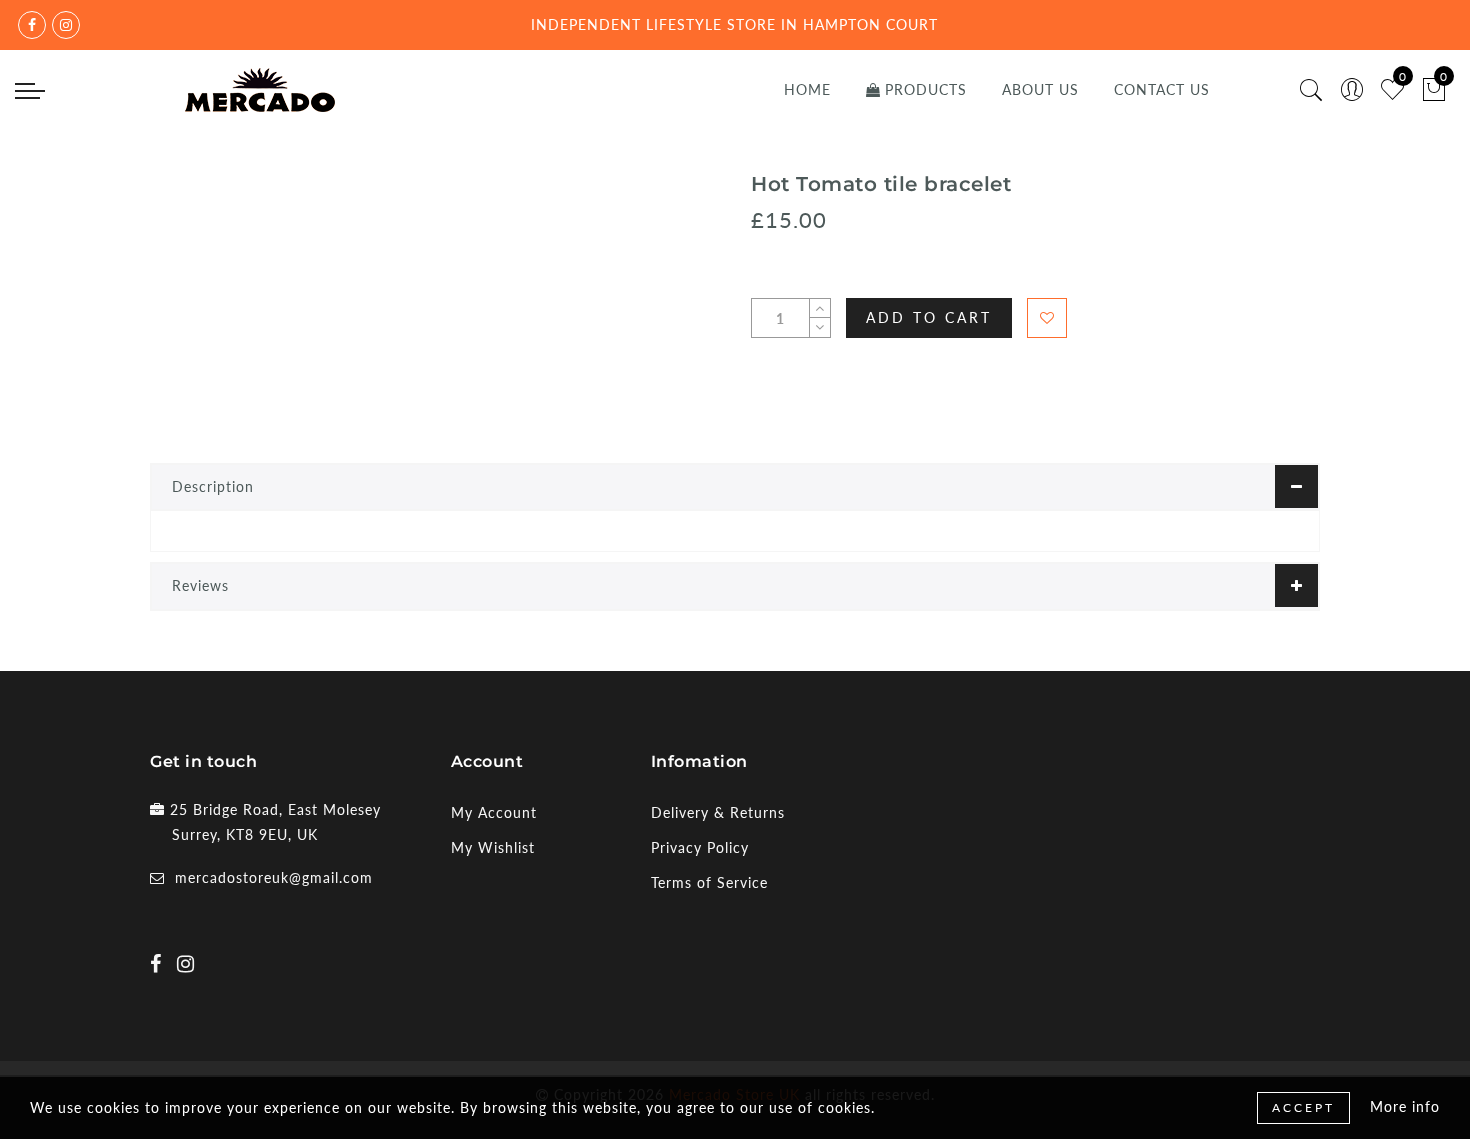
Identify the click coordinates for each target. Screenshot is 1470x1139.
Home (807, 89)
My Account (494, 812)
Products (926, 89)
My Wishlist (493, 847)
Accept (1303, 1107)
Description (213, 486)
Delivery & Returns (718, 812)
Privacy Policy (700, 847)
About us (1040, 89)
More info (1405, 1106)
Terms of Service (709, 882)
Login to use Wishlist (1047, 318)
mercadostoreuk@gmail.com (274, 877)
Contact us (1162, 89)
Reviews (200, 585)
